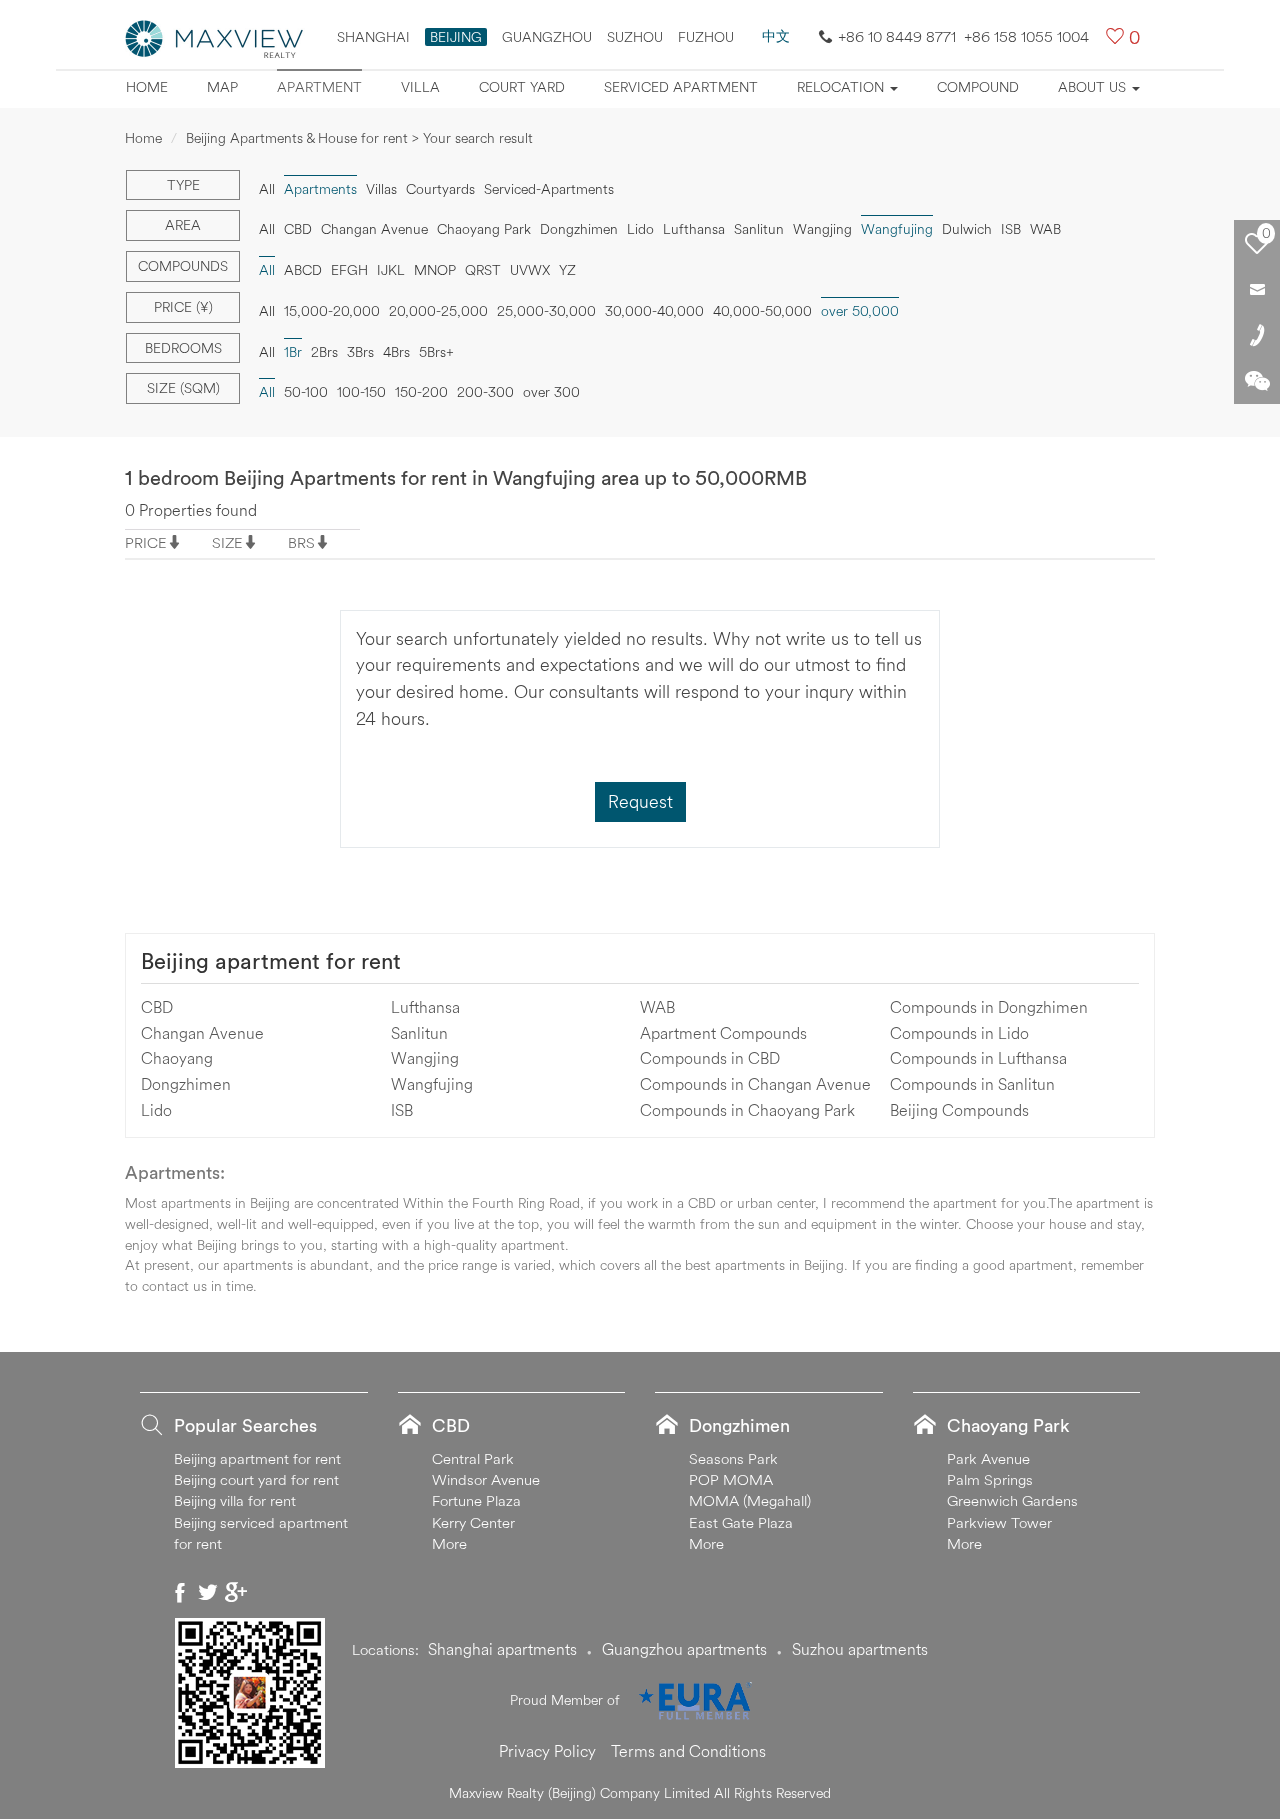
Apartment (319, 87)
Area (183, 225)
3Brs (360, 352)
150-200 (421, 392)
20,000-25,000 (438, 311)
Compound (978, 87)
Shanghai (373, 37)
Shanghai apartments (502, 1649)
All (267, 189)
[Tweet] (208, 1592)
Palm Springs (990, 1479)
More (449, 1543)
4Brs (396, 352)
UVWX (530, 270)
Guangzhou (547, 37)
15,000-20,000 (332, 311)
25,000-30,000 (546, 311)
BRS (301, 542)
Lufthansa (694, 229)
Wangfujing (432, 1084)
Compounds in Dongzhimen (989, 1007)
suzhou (635, 37)
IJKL (391, 270)
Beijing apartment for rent (271, 961)
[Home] (215, 37)
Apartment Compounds (723, 1033)
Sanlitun (759, 229)
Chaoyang (177, 1058)
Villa (420, 87)
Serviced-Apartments (549, 189)
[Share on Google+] (236, 1592)
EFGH (349, 270)
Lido (640, 229)
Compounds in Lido (959, 1033)
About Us (1094, 87)
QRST (483, 270)
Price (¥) (183, 307)
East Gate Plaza (741, 1522)
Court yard (522, 87)
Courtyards (440, 189)
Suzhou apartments (860, 1649)
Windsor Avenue (486, 1479)
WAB (1045, 229)
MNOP (435, 270)
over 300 (551, 392)
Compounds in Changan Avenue (755, 1084)
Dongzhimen (579, 229)
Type (183, 185)
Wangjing (822, 229)
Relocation (842, 87)
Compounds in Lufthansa (978, 1058)
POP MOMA (731, 1479)
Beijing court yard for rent (256, 1479)
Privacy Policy (547, 1751)
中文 (776, 36)
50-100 (306, 392)
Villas (381, 189)
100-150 (361, 392)
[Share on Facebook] (180, 1592)
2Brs (324, 352)
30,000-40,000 (654, 311)
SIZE (227, 542)
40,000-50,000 (762, 311)
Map (222, 87)
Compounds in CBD (710, 1058)
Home (147, 87)
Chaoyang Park (484, 229)
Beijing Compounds (959, 1110)
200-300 (485, 392)
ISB (1011, 229)
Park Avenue (988, 1458)
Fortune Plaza (476, 1500)
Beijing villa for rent (235, 1500)
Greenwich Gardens (1012, 1500)
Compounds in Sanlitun (972, 1084)
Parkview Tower (999, 1522)
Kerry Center (473, 1522)
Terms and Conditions (688, 1751)
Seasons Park (733, 1458)
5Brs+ (436, 352)
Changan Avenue (374, 229)
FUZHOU (706, 37)
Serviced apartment (681, 87)
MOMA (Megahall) (750, 1500)
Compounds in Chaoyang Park (747, 1110)
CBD (298, 229)
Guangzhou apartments (684, 1649)
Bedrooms (183, 348)
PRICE (146, 542)
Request (640, 801)
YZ (567, 270)
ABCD (303, 270)
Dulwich (967, 229)
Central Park (473, 1458)
